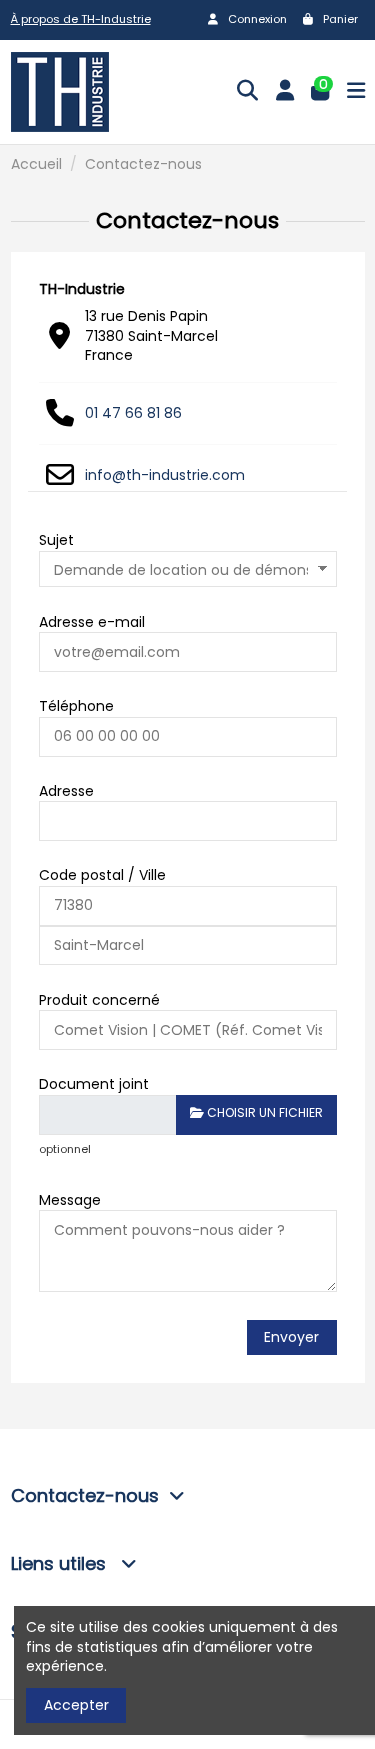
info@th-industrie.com (165, 475)
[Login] (285, 92)
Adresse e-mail (92, 622)
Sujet (56, 540)
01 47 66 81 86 (133, 413)
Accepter (76, 1705)
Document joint (94, 1084)
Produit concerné (99, 1000)
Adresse (66, 791)
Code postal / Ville (102, 875)
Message (70, 1200)
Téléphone (76, 706)
